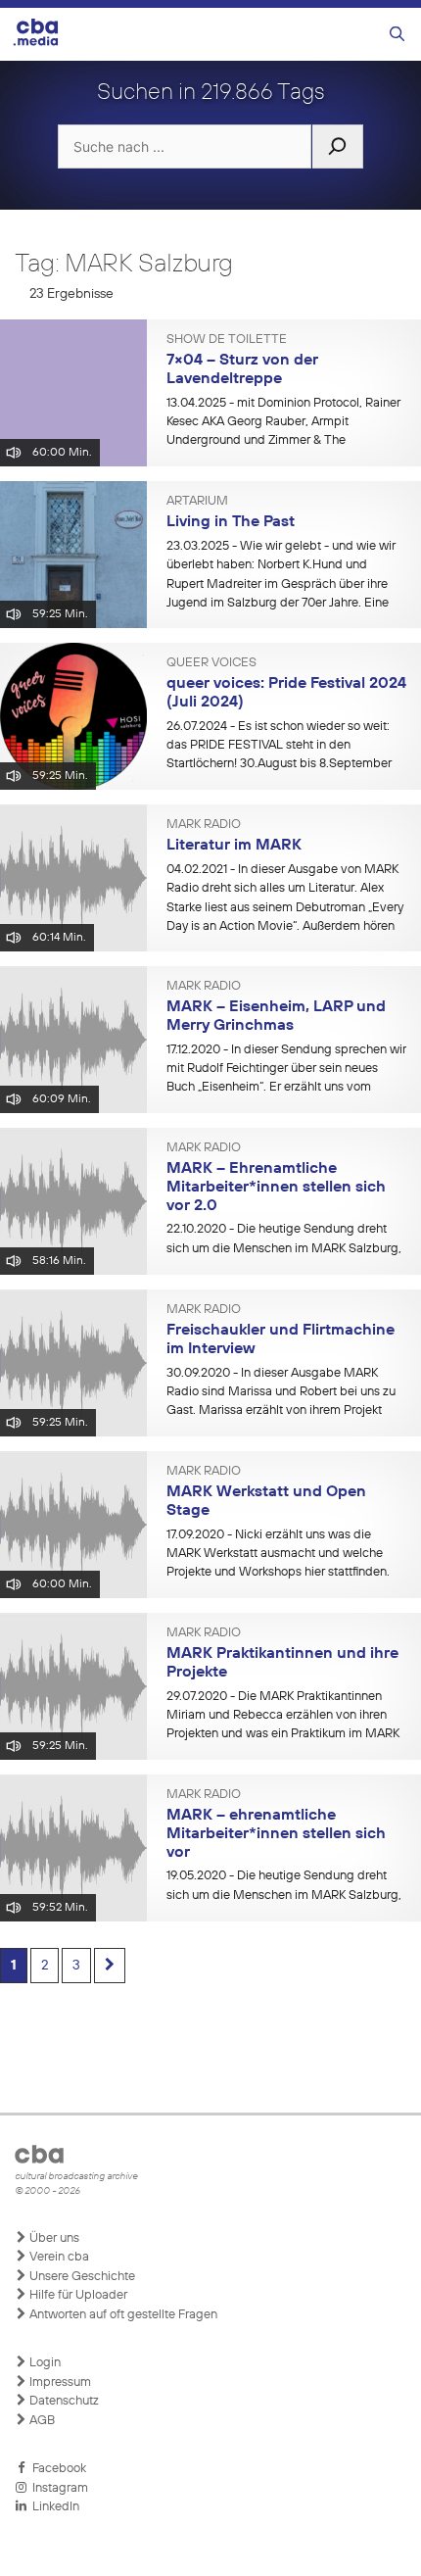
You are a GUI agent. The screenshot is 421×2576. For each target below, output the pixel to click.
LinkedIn (53, 2507)
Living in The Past (231, 522)
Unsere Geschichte (81, 2277)
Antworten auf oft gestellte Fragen (122, 2315)
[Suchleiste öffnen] (397, 35)
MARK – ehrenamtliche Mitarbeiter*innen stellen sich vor (276, 1834)
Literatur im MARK (234, 846)
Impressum (59, 2382)
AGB (41, 2421)
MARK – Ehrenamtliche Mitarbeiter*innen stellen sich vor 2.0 (276, 1187)
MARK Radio (204, 825)
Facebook (56, 2469)
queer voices (211, 663)
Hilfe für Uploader (77, 2295)
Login (44, 2363)
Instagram (57, 2488)
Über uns (53, 2238)
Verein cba (58, 2257)
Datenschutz (63, 2401)
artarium (197, 502)
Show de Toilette (227, 340)
